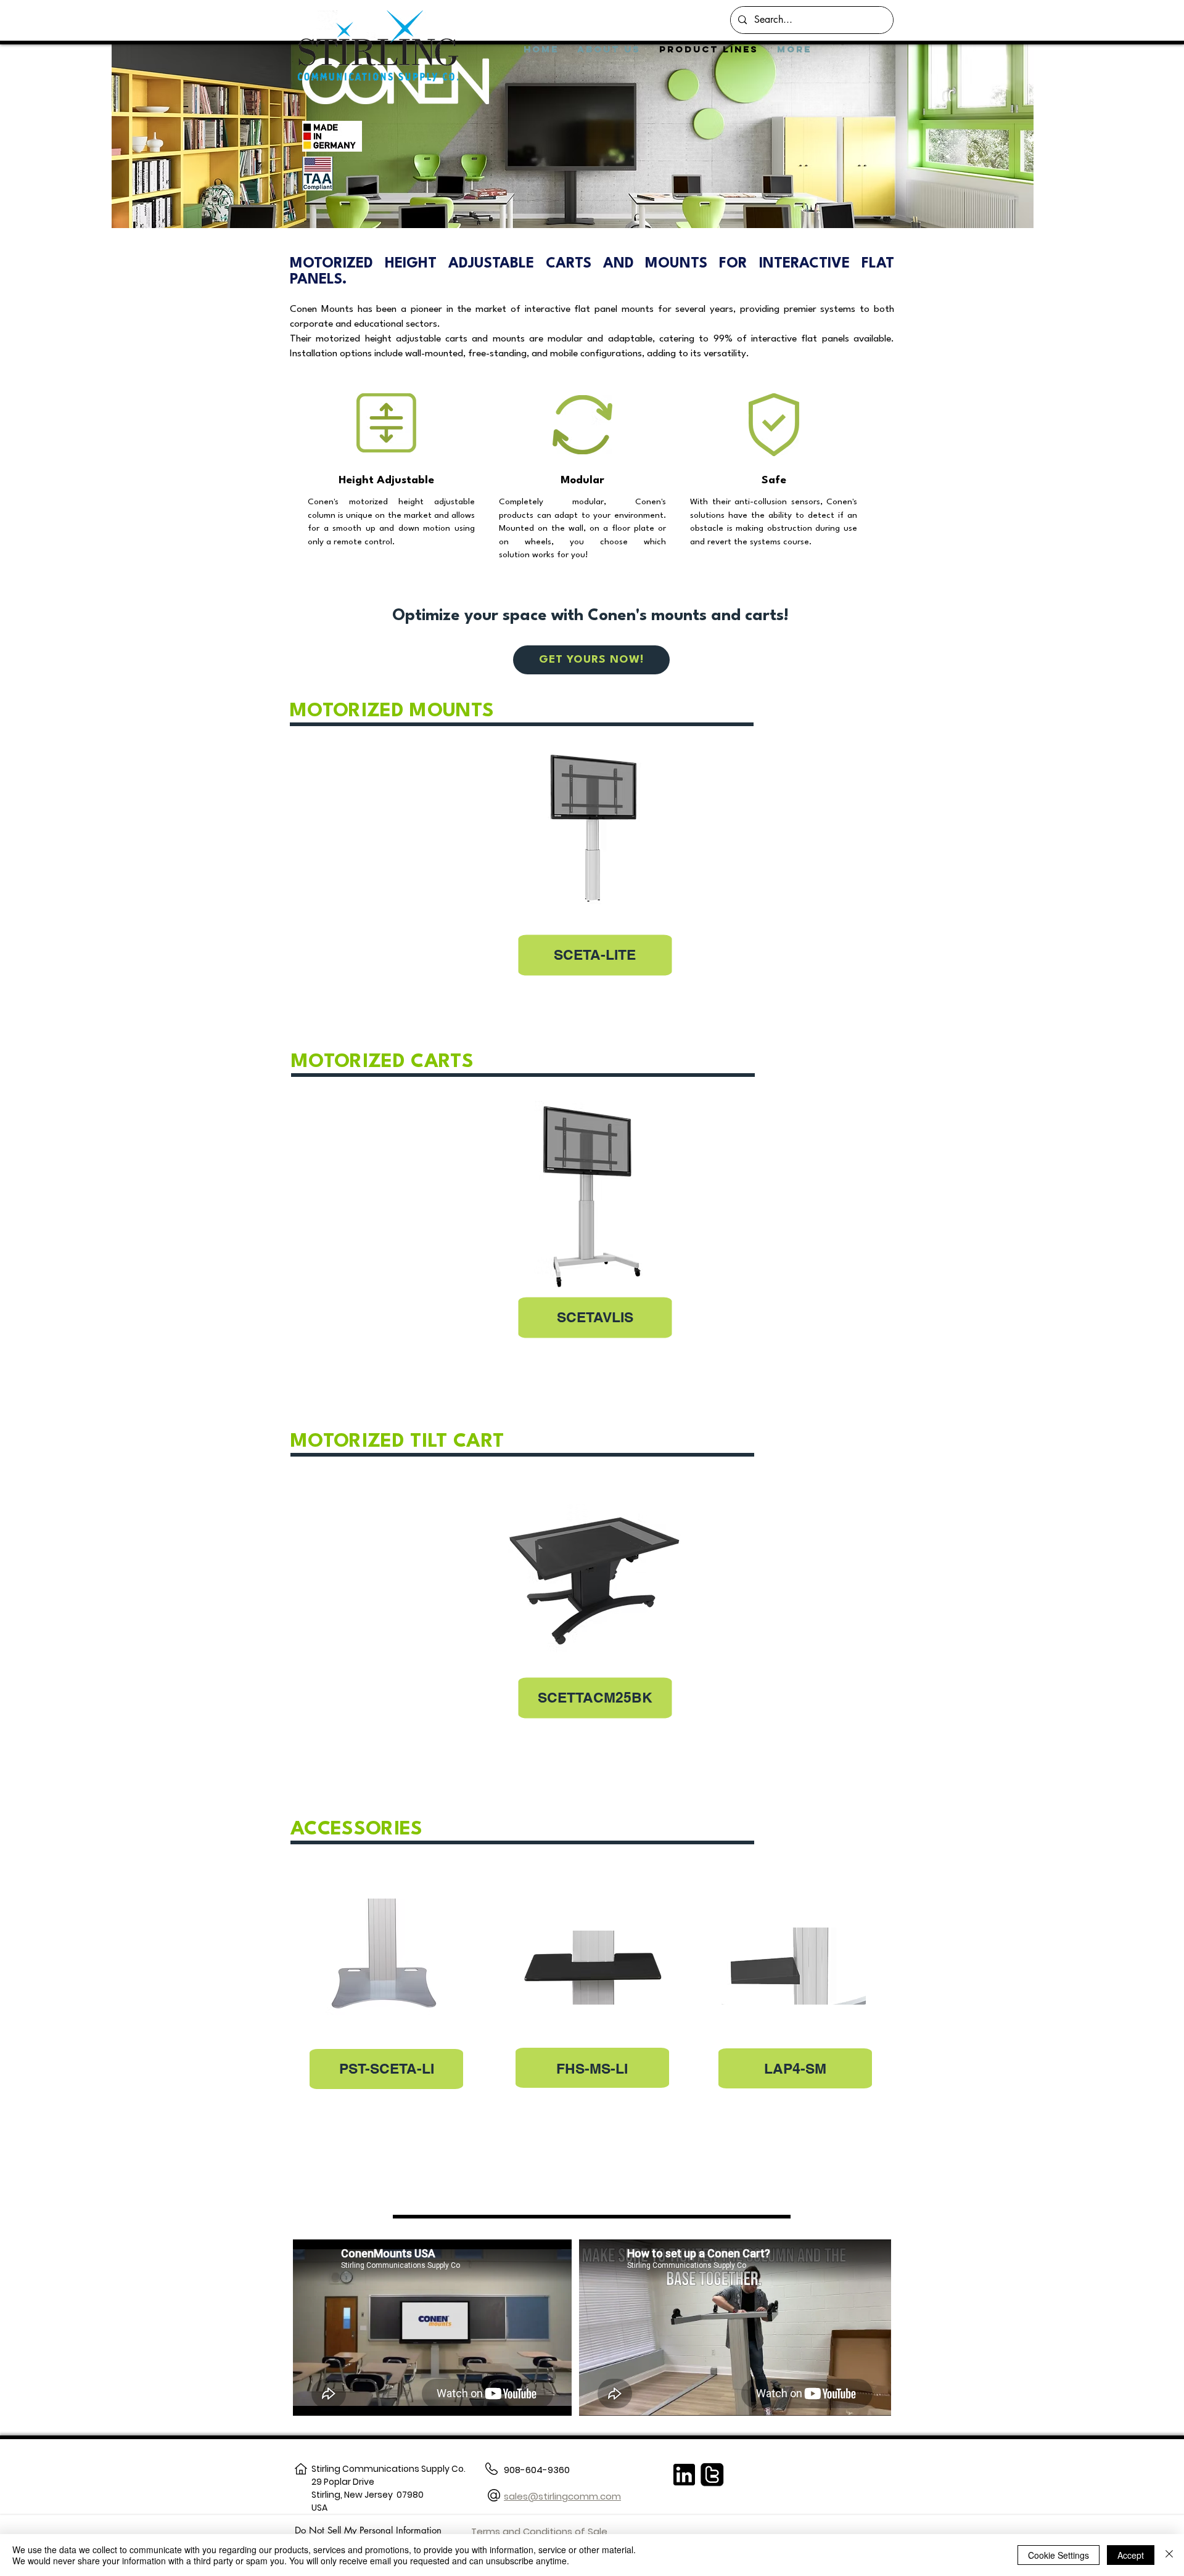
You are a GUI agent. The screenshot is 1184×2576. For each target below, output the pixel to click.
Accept (1131, 2555)
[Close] (1169, 2555)
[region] (592, 887)
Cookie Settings (1059, 2555)
